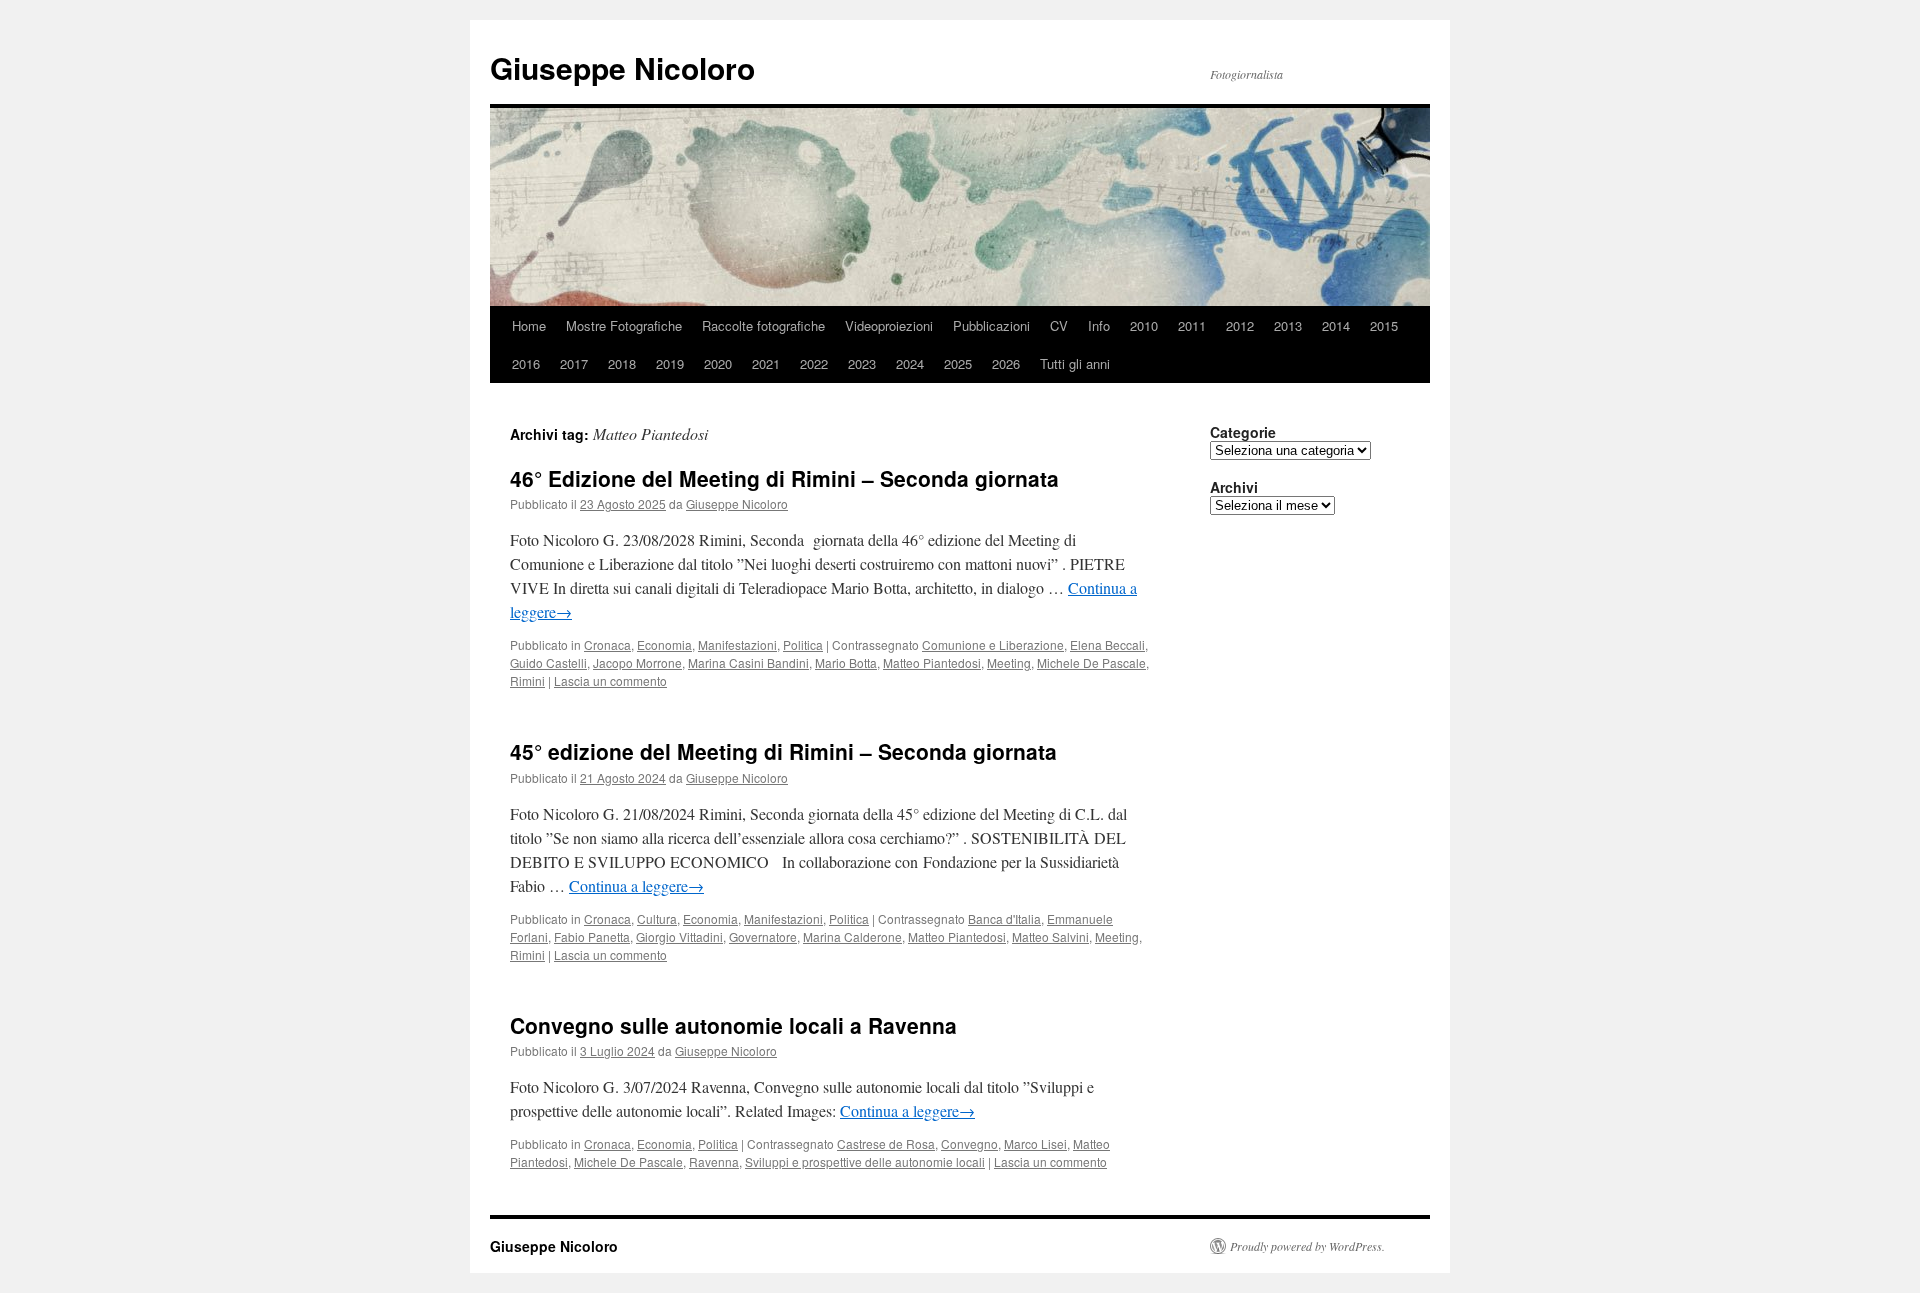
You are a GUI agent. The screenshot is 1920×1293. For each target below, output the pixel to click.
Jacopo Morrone (637, 662)
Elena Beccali (1107, 644)
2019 (670, 363)
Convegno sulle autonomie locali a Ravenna (733, 1025)
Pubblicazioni (991, 325)
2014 (1336, 325)
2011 (1192, 325)
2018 (622, 363)
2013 (1288, 325)
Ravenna (714, 1161)
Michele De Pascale (1091, 662)
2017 (574, 363)
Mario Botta (846, 662)
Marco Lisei (1035, 1143)
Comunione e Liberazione (993, 644)
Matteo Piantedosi (932, 662)
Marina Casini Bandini (748, 662)
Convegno (969, 1143)
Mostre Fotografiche (624, 325)
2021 (766, 363)
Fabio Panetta (592, 936)
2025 (958, 363)
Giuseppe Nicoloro (622, 67)
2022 (814, 363)
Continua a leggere (636, 885)
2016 (526, 363)
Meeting (1009, 662)
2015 (1384, 325)
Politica (803, 644)
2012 (1240, 325)
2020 (718, 363)
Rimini (527, 680)
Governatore (763, 936)
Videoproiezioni (889, 325)
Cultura (657, 918)
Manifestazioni (737, 644)
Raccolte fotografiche (763, 325)
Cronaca (607, 644)
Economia (664, 644)
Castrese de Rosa (886, 1143)
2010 (1144, 325)
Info (1099, 325)
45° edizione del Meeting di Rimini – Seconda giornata (783, 751)
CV (1059, 325)
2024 (910, 363)
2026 (1006, 363)
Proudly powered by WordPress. (1307, 1246)
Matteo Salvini (1050, 936)
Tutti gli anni (1075, 363)
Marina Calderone (852, 936)
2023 (862, 363)
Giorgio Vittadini (679, 936)
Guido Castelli (548, 662)
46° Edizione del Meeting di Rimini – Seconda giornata (784, 478)
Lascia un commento (610, 680)
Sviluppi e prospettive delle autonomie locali (865, 1161)
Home (529, 325)
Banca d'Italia (1004, 918)
